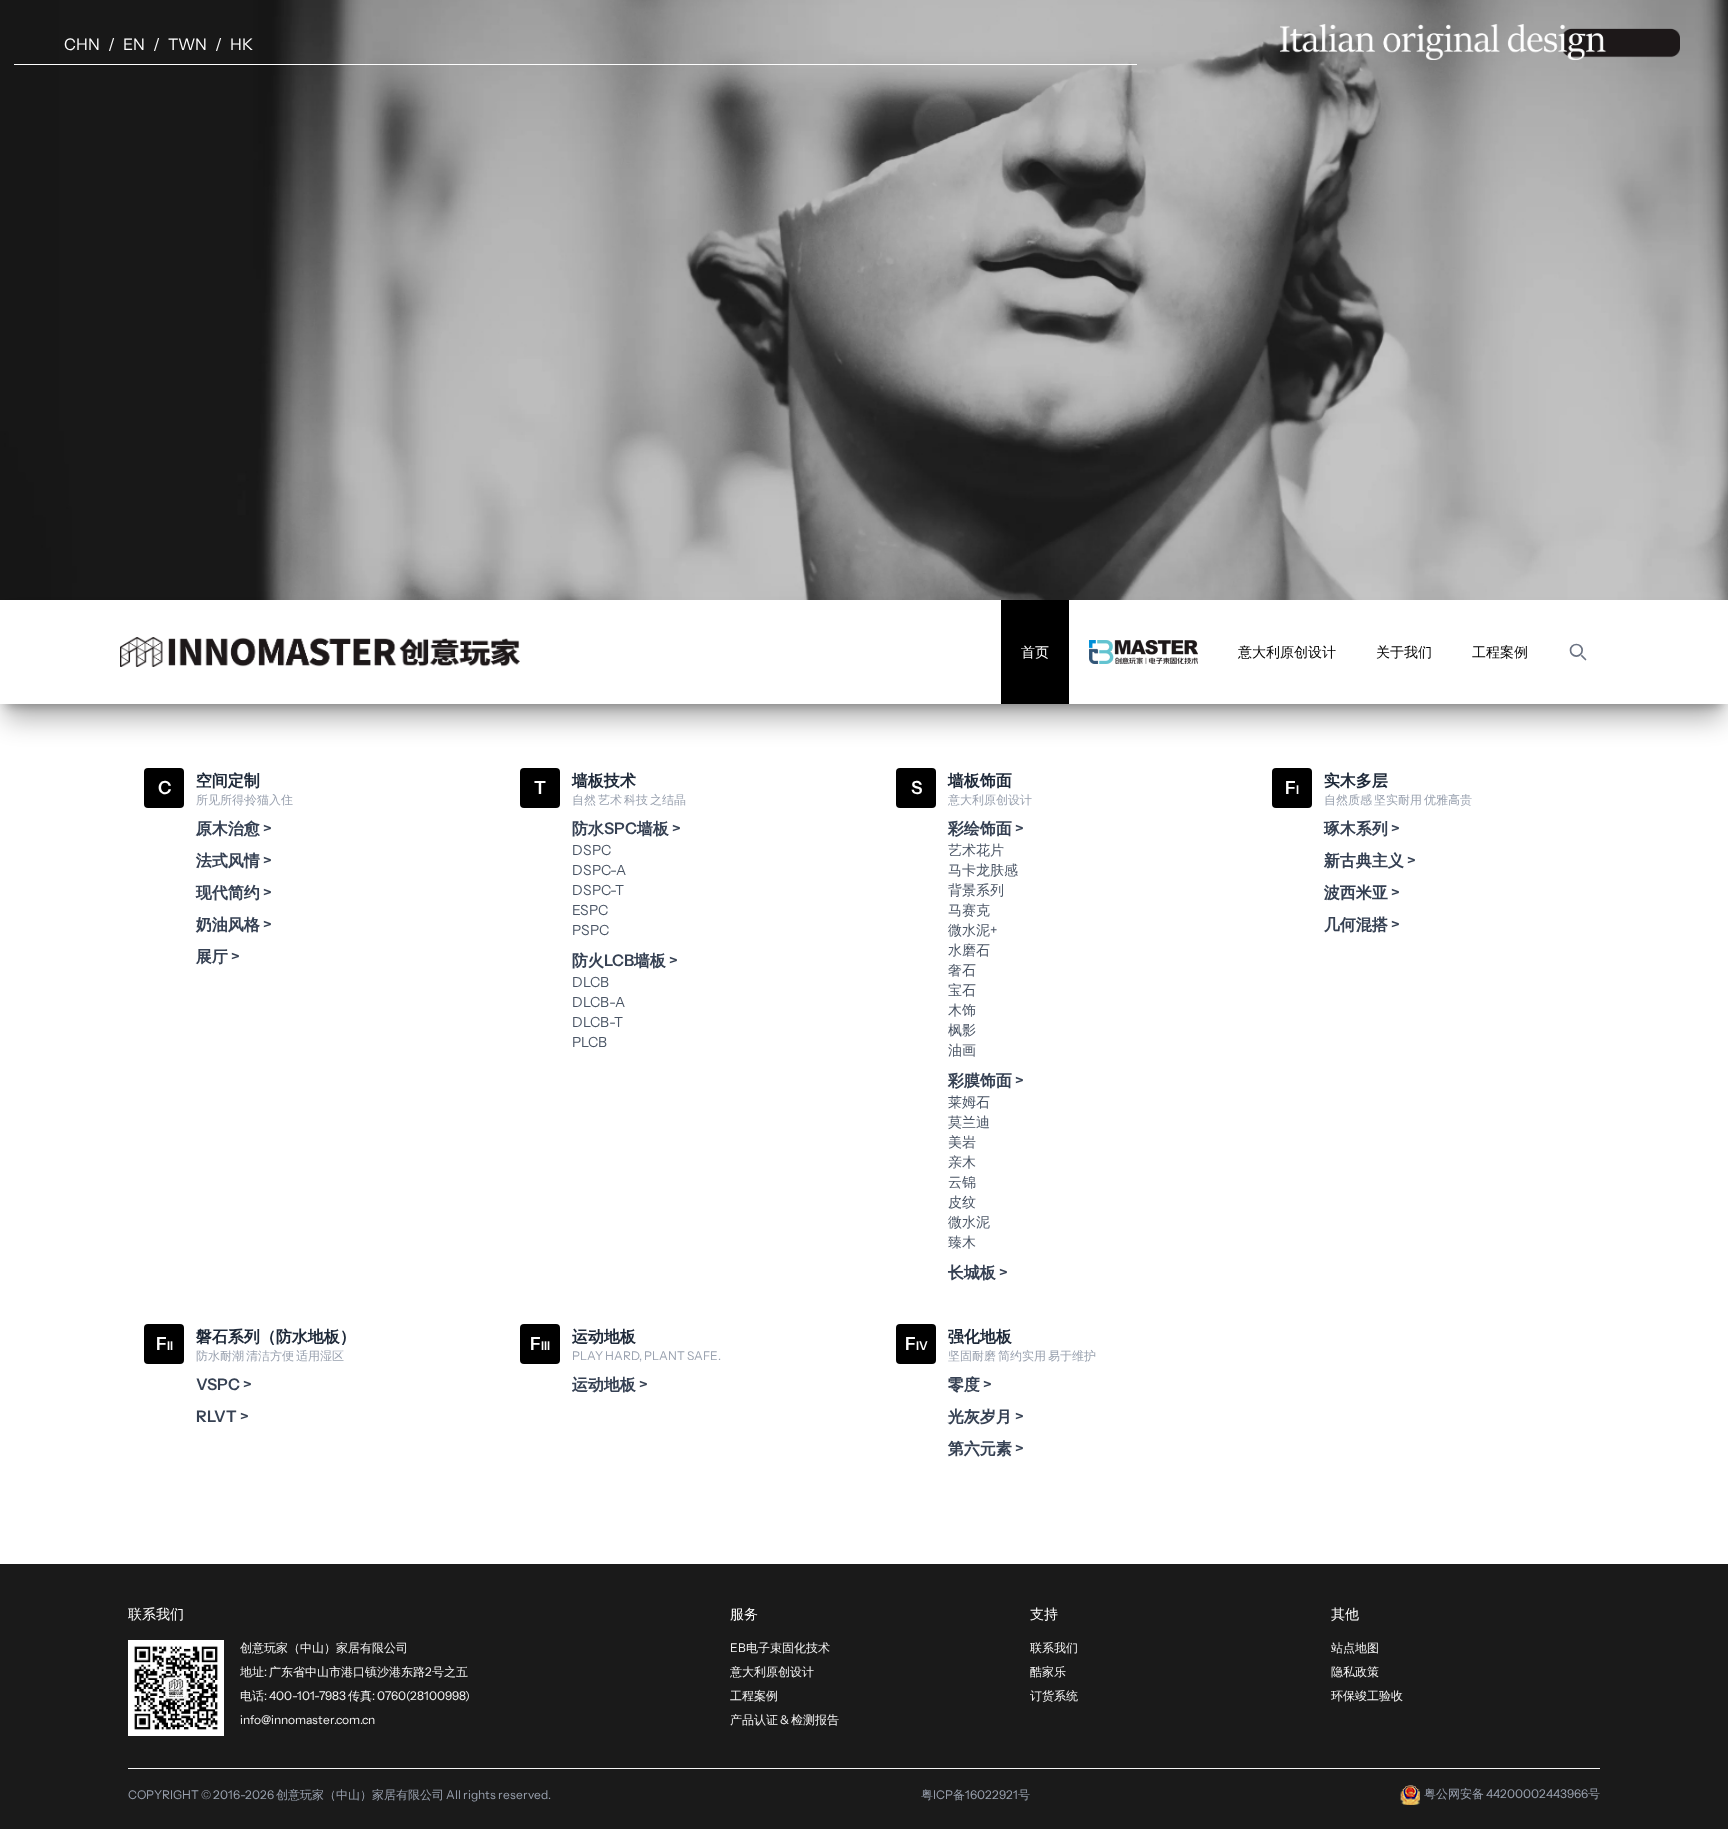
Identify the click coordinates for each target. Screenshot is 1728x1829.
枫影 (962, 1030)
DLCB (590, 982)
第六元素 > (986, 1448)
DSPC (591, 850)
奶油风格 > (234, 924)
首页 (1035, 652)
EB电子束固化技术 (780, 1647)
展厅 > (218, 956)
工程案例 (1500, 652)
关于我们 (1404, 652)
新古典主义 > (1370, 860)
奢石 (962, 970)
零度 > (970, 1384)
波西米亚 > (1362, 892)
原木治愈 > (234, 828)
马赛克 (969, 910)
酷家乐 (1048, 1671)
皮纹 (962, 1202)
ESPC (590, 910)
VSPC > (224, 1384)
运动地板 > (610, 1384)
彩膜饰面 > (986, 1080)
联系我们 (1054, 1647)
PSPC (590, 930)
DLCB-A (598, 1002)
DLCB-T (597, 1022)
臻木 (962, 1242)
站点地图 (1355, 1647)
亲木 (962, 1162)
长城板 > (978, 1272)
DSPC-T (598, 890)
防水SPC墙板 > (626, 828)
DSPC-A (599, 870)
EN (134, 44)
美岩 (962, 1142)
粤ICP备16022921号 (975, 1794)
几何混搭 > (1362, 924)
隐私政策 (1355, 1671)
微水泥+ (972, 930)
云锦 (962, 1182)
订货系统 (1054, 1695)
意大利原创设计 (1287, 652)
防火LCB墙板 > (625, 960)
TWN (187, 44)
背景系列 (976, 890)
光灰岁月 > (986, 1416)
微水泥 (969, 1222)
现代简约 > (234, 892)
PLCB (589, 1042)
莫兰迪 (969, 1122)
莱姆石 (969, 1102)
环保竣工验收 (1367, 1695)
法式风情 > (234, 860)
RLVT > (222, 1416)
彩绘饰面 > (986, 828)
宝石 (962, 990)
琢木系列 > (1362, 828)
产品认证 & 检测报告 (784, 1719)
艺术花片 (976, 850)
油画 (962, 1050)
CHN (82, 44)
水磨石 (969, 950)
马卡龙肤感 (983, 870)
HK (241, 44)
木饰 (962, 1010)
